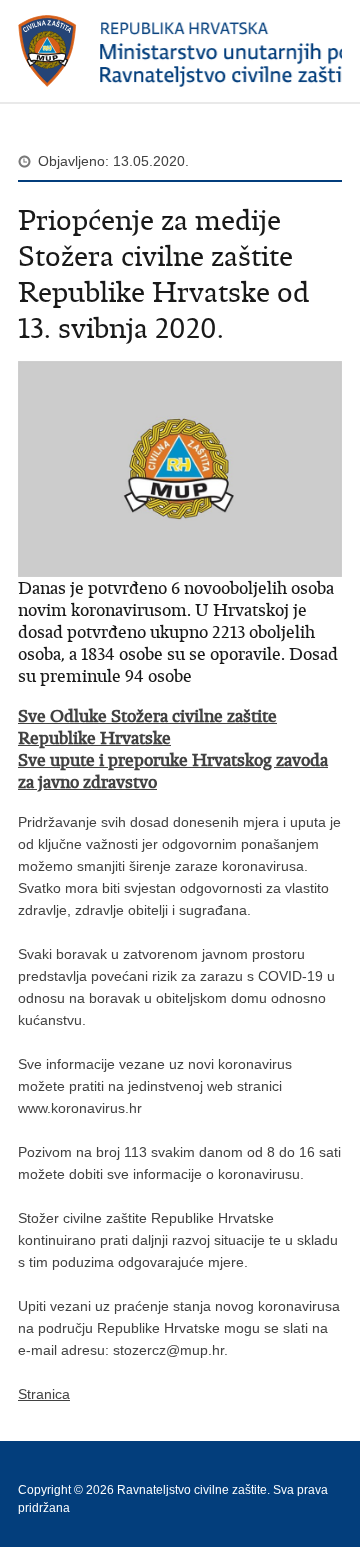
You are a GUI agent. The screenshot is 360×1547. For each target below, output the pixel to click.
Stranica (44, 1394)
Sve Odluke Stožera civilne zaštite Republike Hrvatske (147, 727)
